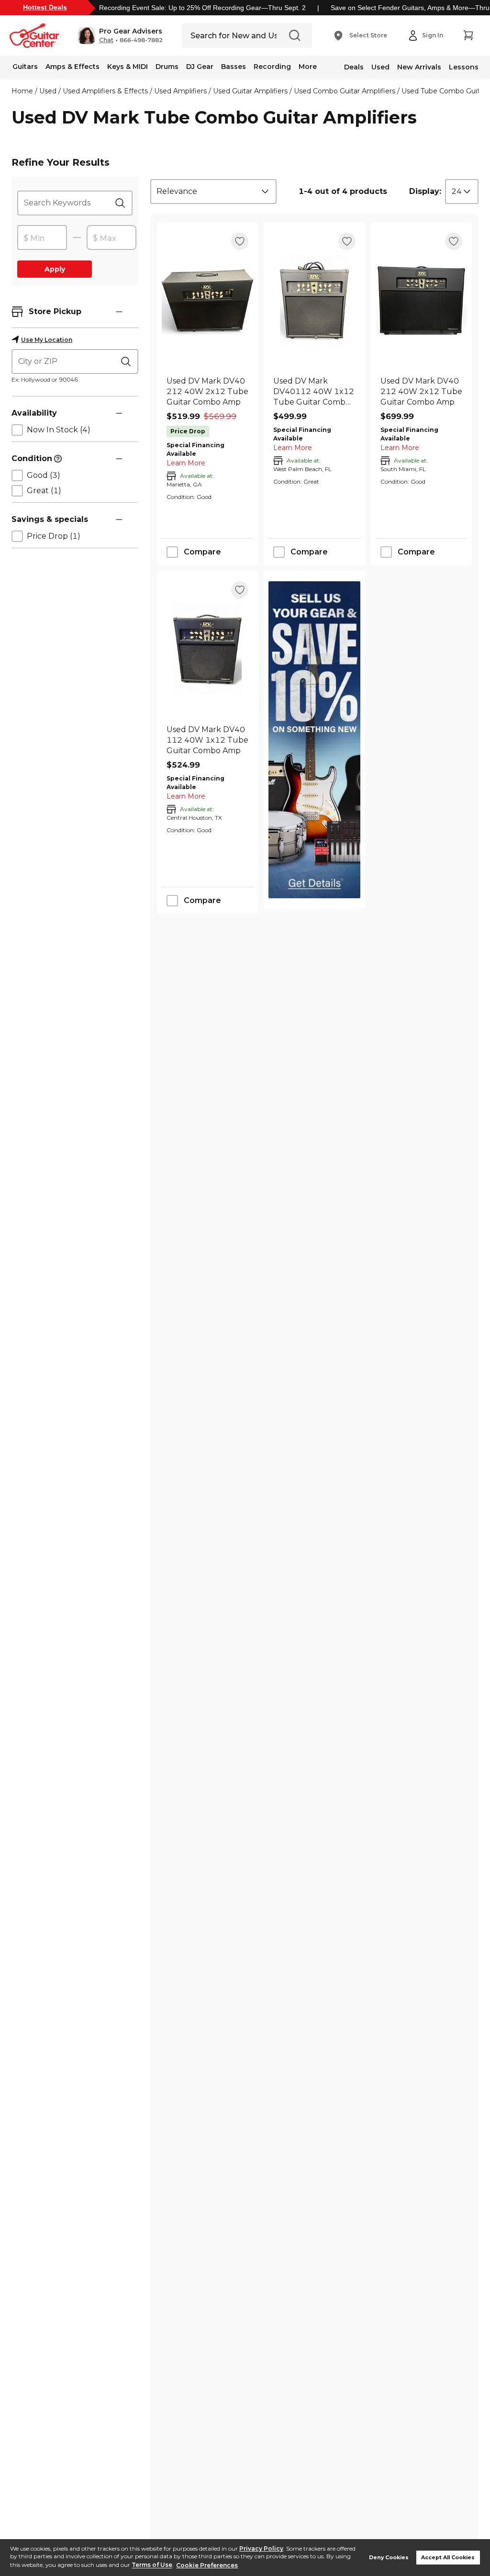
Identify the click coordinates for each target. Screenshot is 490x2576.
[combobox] (213, 192)
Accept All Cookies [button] (448, 2558)
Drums (167, 67)
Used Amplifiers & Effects (105, 91)
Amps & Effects (72, 67)
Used (380, 67)
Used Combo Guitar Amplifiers (345, 91)
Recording (272, 67)
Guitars (25, 67)
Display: (425, 191)
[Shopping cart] (468, 35)
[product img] (207, 300)
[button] (120, 35)
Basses (234, 67)
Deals (354, 67)
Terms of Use (152, 2565)
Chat (106, 40)
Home (22, 91)
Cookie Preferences (207, 2565)
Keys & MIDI (128, 67)
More (308, 67)
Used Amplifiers (180, 91)
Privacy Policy (261, 2548)
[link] (207, 392)
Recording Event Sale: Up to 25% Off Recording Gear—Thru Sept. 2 (202, 8)
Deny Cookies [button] (389, 2558)
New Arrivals (419, 67)
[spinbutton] (42, 238)
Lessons (464, 67)
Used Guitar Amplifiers (250, 91)
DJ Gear (200, 67)
